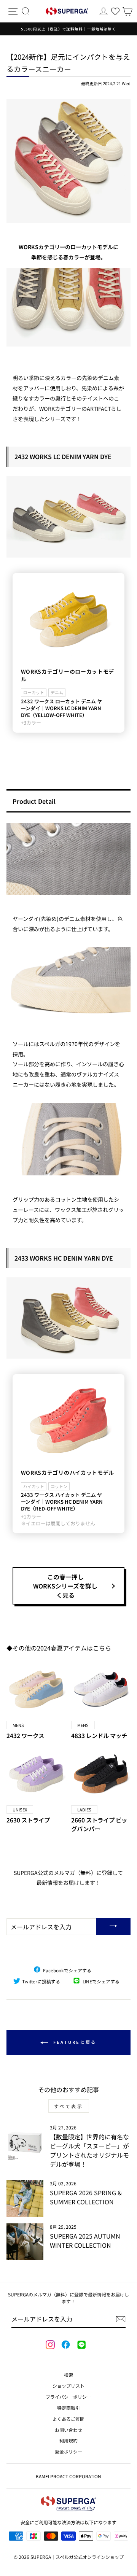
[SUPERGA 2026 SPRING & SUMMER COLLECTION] (25, 2198)
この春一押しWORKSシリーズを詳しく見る (65, 1586)
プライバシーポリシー (68, 2397)
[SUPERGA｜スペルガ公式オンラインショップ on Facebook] (65, 2345)
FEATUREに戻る (74, 2042)
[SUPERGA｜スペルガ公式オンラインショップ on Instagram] (50, 2345)
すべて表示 (69, 2106)
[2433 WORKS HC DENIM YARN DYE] (68, 1318)
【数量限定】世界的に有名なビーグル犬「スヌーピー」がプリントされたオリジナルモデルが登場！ (89, 2150)
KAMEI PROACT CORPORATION (68, 2476)
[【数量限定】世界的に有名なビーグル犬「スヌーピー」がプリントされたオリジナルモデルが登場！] (25, 2143)
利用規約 (68, 2440)
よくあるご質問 (68, 2419)
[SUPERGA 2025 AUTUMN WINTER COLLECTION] (25, 2242)
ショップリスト (68, 2386)
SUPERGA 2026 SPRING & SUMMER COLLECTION (86, 2197)
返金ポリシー (68, 2451)
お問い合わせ (68, 2430)
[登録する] (121, 2319)
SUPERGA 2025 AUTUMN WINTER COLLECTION (85, 2240)
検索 (68, 2375)
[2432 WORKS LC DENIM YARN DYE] (68, 517)
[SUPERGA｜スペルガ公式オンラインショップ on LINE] (81, 2345)
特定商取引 (68, 2408)
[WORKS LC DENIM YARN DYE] (68, 161)
